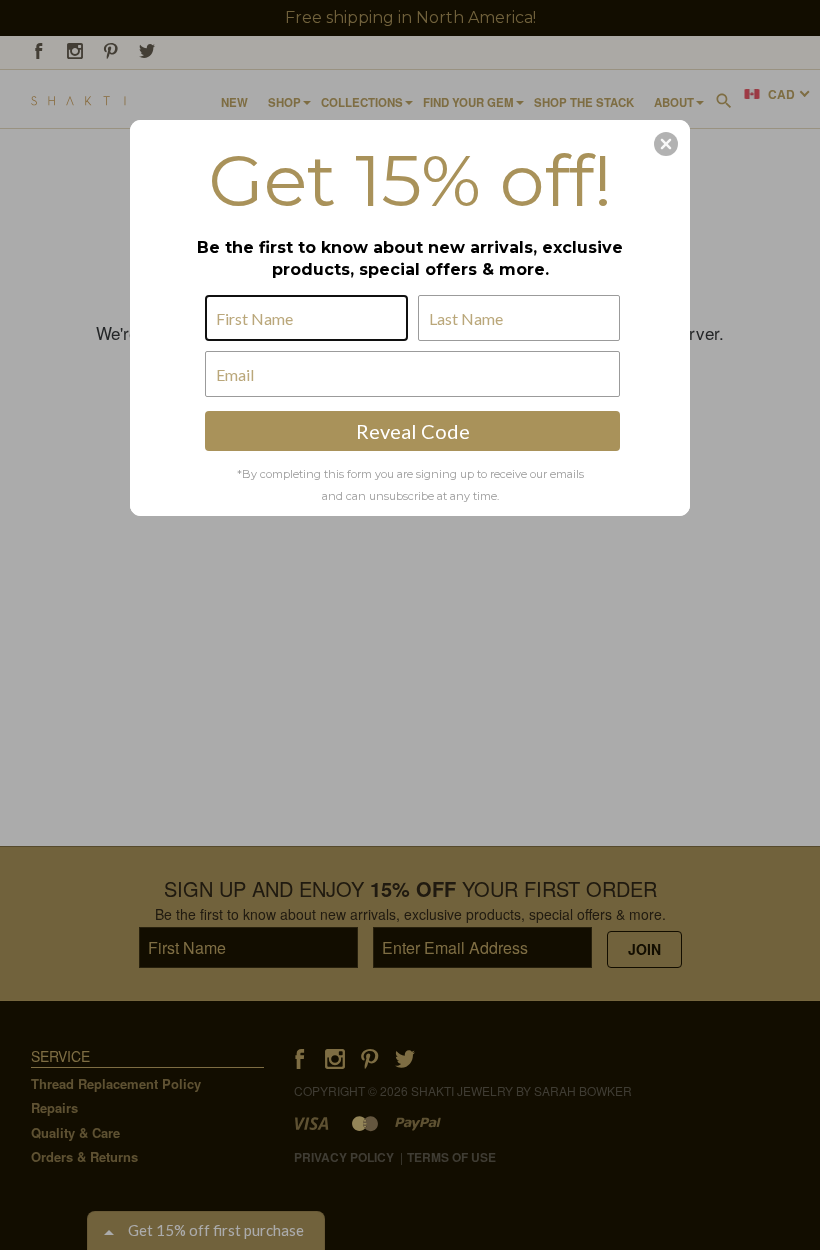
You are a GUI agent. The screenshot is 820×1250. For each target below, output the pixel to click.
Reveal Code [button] (413, 431)
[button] (666, 144)
